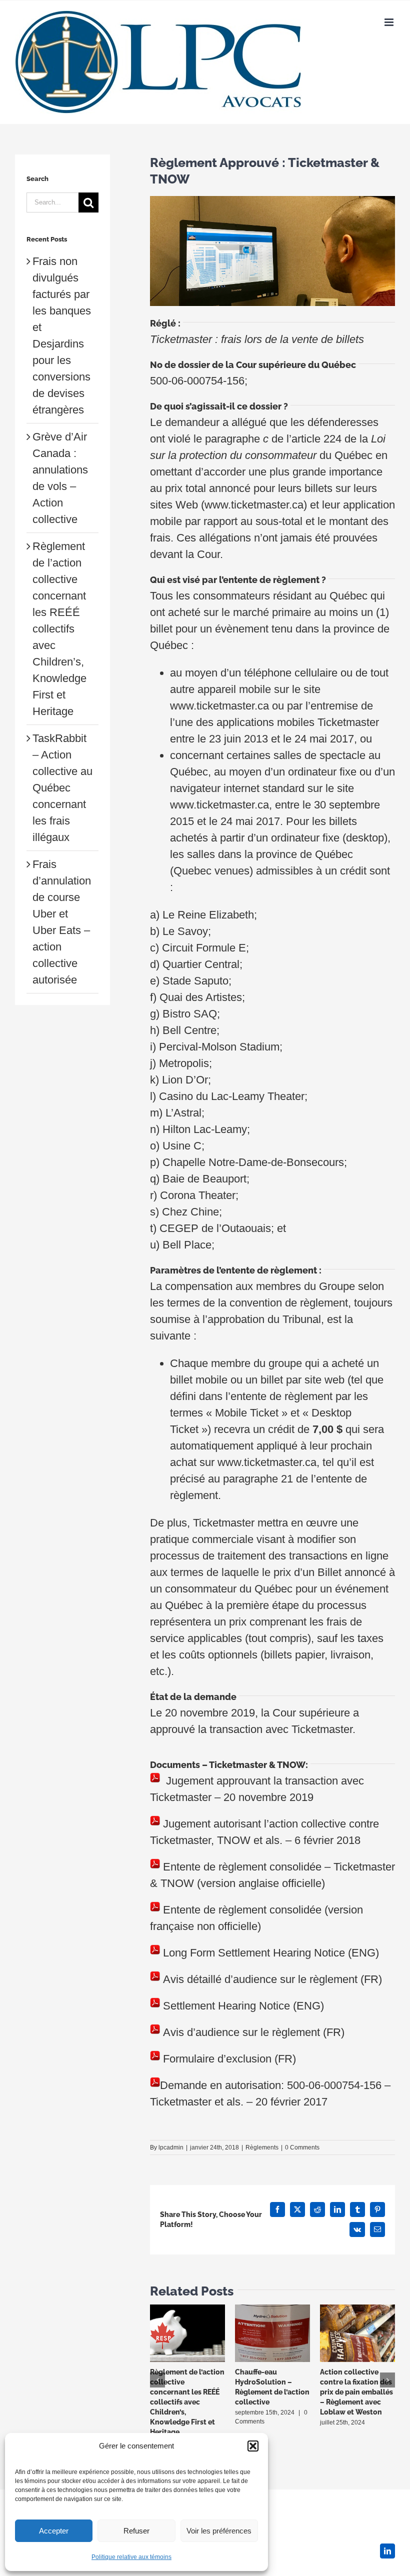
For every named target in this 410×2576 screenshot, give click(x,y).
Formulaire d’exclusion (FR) (229, 2059)
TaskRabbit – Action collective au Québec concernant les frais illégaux (62, 788)
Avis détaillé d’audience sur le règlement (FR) (272, 1979)
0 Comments (302, 2147)
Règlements (262, 2147)
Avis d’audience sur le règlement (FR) (254, 2032)
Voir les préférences (219, 2531)
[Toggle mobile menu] (390, 22)
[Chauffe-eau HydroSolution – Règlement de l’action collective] (272, 2311)
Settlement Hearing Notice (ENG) (243, 2006)
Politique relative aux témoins (131, 2557)
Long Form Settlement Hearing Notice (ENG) (271, 1953)
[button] (253, 2446)
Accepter (54, 2531)
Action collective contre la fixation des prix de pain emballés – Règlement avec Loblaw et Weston (356, 2392)
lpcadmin (171, 2147)
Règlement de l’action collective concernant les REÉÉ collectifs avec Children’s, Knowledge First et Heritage (187, 2402)
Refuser (136, 2531)
